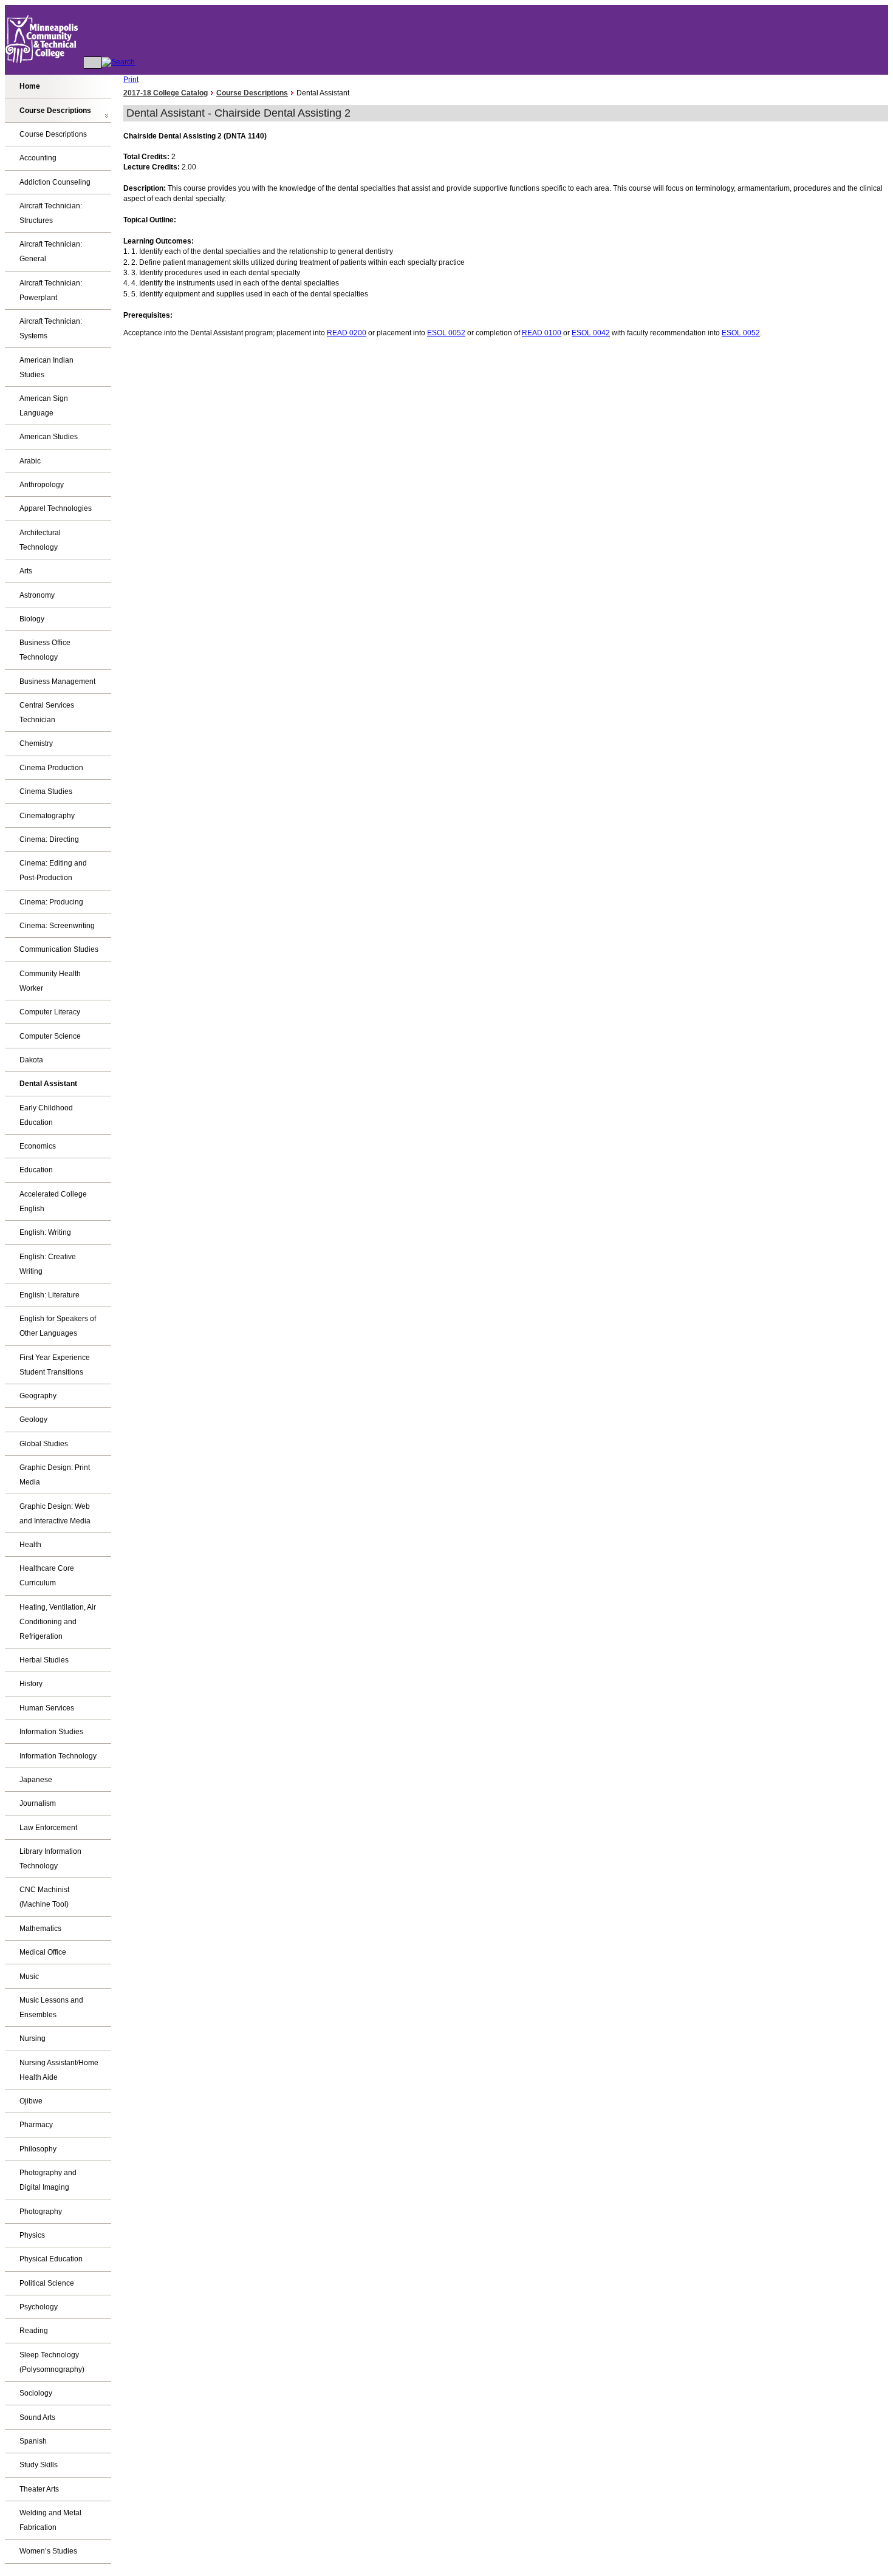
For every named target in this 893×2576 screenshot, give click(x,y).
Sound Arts (37, 2417)
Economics (38, 1146)
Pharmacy (36, 2125)
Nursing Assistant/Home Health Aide (59, 2070)
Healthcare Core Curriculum (47, 1576)
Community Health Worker (50, 981)
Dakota (31, 1060)
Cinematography (47, 816)
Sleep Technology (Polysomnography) (52, 2362)
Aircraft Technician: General (51, 251)
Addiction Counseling (55, 182)
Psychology (39, 2307)
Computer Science (50, 1036)
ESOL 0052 (446, 333)
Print (131, 80)
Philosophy (38, 2149)
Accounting (38, 158)
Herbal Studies (44, 1660)
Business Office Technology (45, 650)
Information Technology (58, 1756)
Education (36, 1170)
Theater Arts (39, 2489)
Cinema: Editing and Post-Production (53, 870)
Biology (32, 619)
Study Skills (39, 2465)
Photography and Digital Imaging (48, 2180)
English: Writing (45, 1232)
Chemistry (36, 743)
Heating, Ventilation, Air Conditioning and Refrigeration (58, 1622)
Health (30, 1545)
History (31, 1684)
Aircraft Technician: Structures (51, 213)
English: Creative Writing (48, 1264)
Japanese (36, 1780)
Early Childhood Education (46, 1115)
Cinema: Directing (49, 839)
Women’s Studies (48, 2551)
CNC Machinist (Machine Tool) (44, 1897)
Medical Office (43, 1952)
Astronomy (37, 595)
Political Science (47, 2283)
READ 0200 (347, 333)
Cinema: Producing (51, 902)
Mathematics (40, 1929)
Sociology (36, 2393)
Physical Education (51, 2259)
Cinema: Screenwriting (57, 926)
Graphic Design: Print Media (55, 1475)
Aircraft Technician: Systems (51, 329)
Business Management (57, 682)
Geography (38, 1396)
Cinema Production (51, 768)
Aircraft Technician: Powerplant (51, 290)
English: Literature (50, 1295)
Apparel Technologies (56, 508)
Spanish (33, 2441)
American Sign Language (44, 406)
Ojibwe (31, 2101)
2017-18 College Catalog (166, 93)
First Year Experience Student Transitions (55, 1365)
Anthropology (42, 485)
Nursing (33, 2038)
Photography (41, 2212)
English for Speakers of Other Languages (58, 1326)
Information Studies (51, 1732)
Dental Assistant (48, 1084)
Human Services (47, 1708)
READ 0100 (542, 333)
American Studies (49, 437)
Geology (33, 1420)
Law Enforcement (48, 1828)
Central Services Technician (47, 712)
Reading (34, 2331)
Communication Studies (59, 949)
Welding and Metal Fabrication (50, 2520)
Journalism (38, 1803)
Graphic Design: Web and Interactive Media (55, 1514)
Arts (26, 571)
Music (29, 1976)
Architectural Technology (40, 540)
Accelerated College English (53, 1201)
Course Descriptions (55, 111)
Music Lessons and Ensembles (51, 2007)
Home (30, 86)
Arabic (30, 461)
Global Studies (44, 1444)
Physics (32, 2235)
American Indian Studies (46, 367)
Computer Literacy (50, 1012)
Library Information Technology (50, 1859)
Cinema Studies (46, 791)
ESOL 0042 (591, 333)
